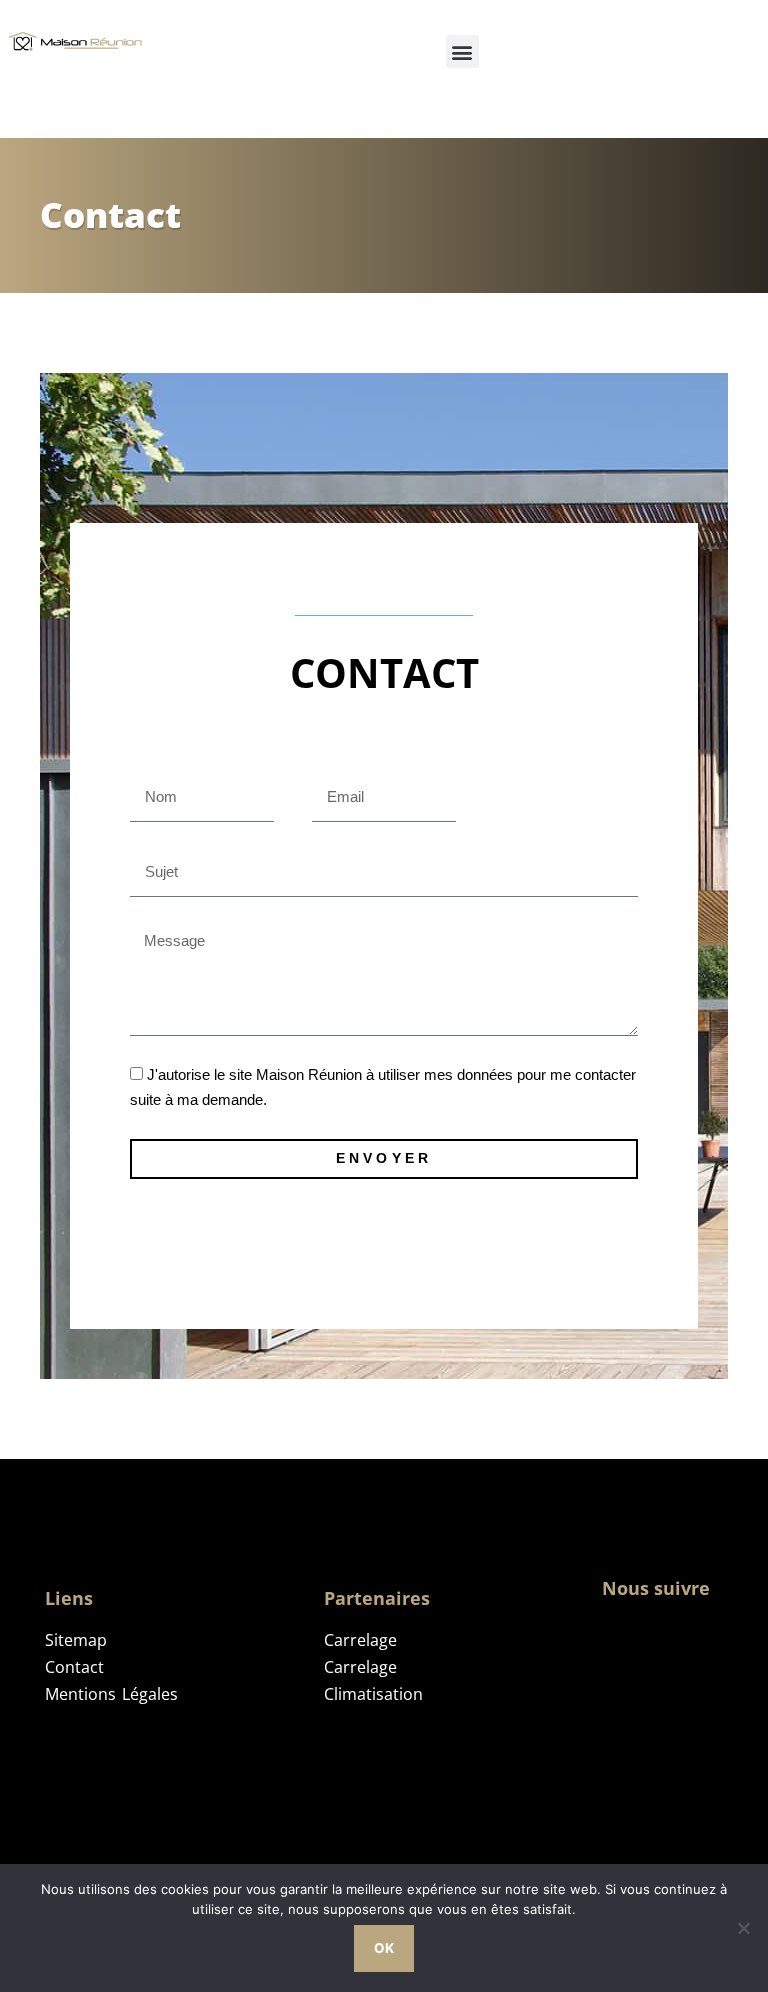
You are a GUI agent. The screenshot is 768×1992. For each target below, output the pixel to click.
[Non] (743, 1928)
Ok (384, 1948)
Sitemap (76, 1640)
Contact (74, 1667)
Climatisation (373, 1694)
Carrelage (360, 1640)
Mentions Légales (111, 1694)
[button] (462, 51)
